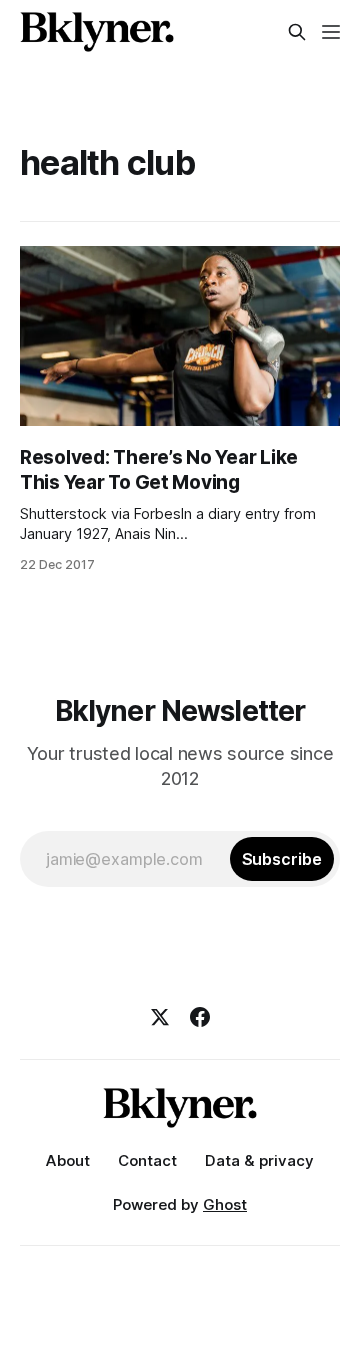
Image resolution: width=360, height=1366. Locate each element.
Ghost (225, 1204)
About (68, 1160)
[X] (160, 1017)
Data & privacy (259, 1160)
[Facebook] (200, 1017)
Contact (147, 1160)
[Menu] (331, 32)
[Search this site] (297, 32)
